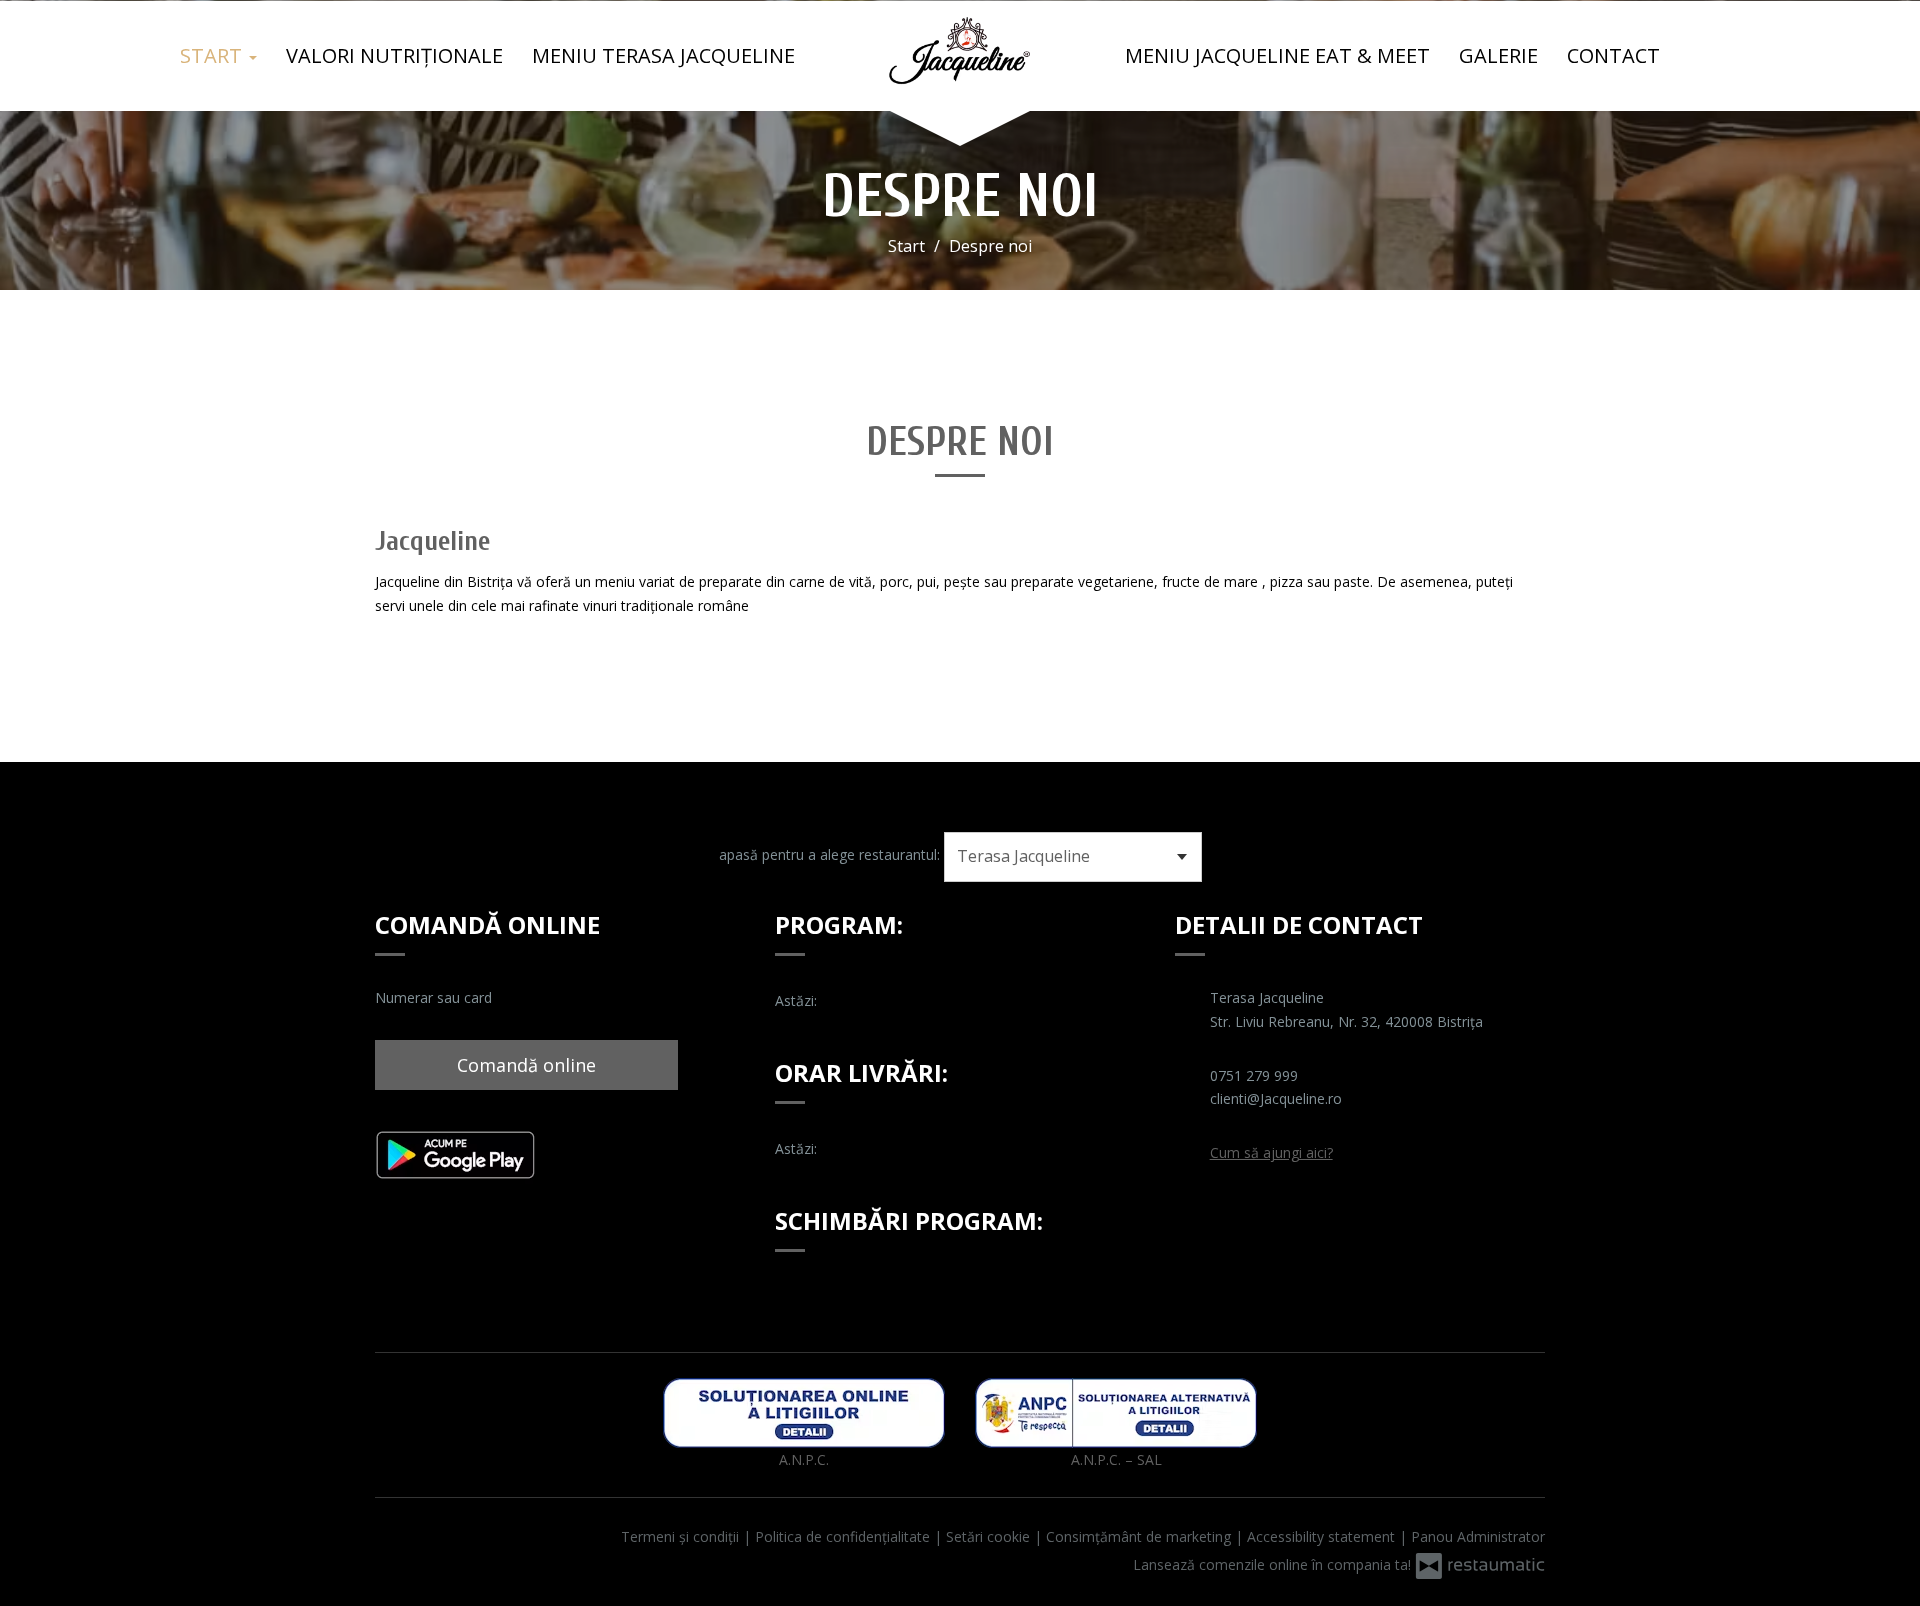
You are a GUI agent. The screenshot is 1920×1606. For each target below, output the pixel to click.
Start (213, 55)
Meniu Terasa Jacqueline (663, 55)
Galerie (1498, 55)
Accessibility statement (1323, 1536)
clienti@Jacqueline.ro (1276, 1098)
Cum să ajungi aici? (1271, 1152)
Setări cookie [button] (990, 1536)
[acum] (846, 1001)
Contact (1613, 55)
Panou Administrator (1478, 1536)
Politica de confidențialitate (844, 1536)
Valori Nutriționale (394, 55)
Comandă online (526, 1065)
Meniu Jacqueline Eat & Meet (1277, 55)
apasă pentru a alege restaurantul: (829, 854)
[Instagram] (1230, 1214)
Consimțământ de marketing (1140, 1536)
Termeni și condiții (682, 1536)
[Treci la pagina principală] (960, 51)
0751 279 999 (1254, 1075)
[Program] (875, 1001)
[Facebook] (1192, 1214)
